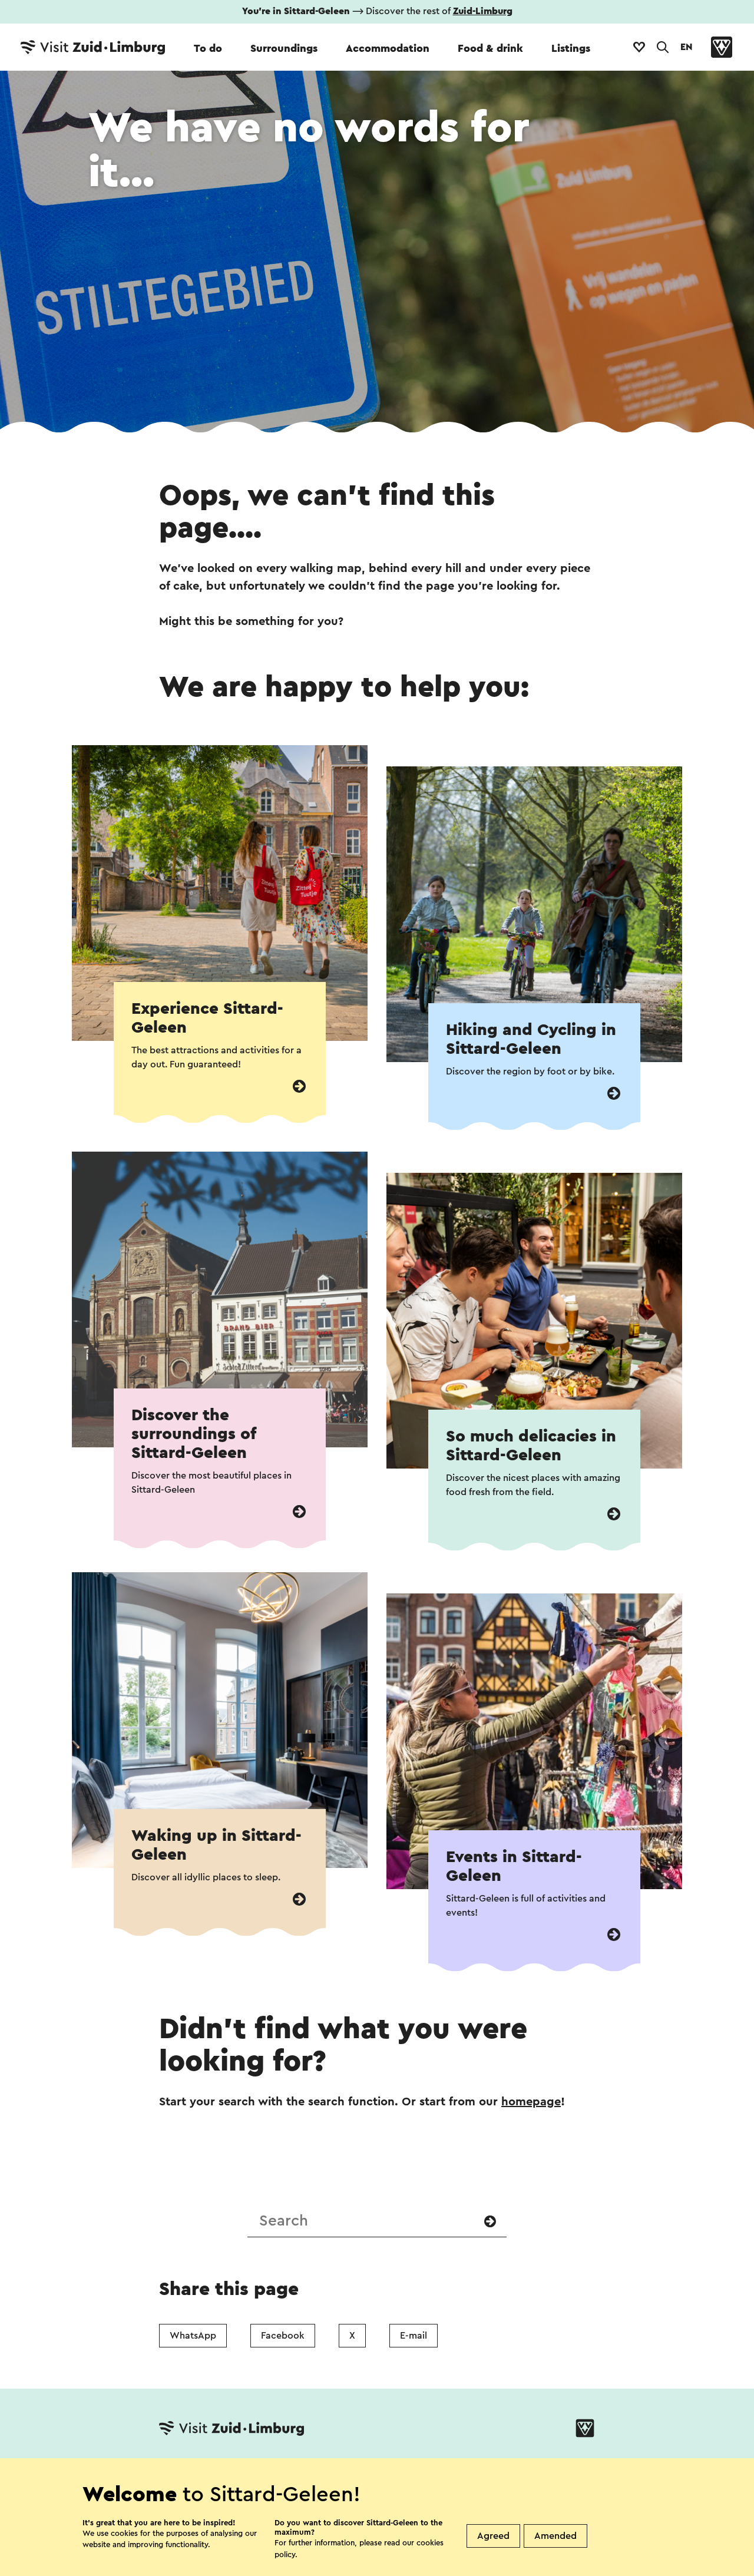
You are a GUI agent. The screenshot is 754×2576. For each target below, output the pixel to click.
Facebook (283, 2336)
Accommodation (388, 48)
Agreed (493, 2536)
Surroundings (284, 48)
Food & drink (490, 48)
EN (686, 47)
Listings (571, 48)
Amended (555, 2536)
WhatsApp (193, 2336)
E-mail (414, 2336)
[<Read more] (299, 1087)
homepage (531, 2102)
